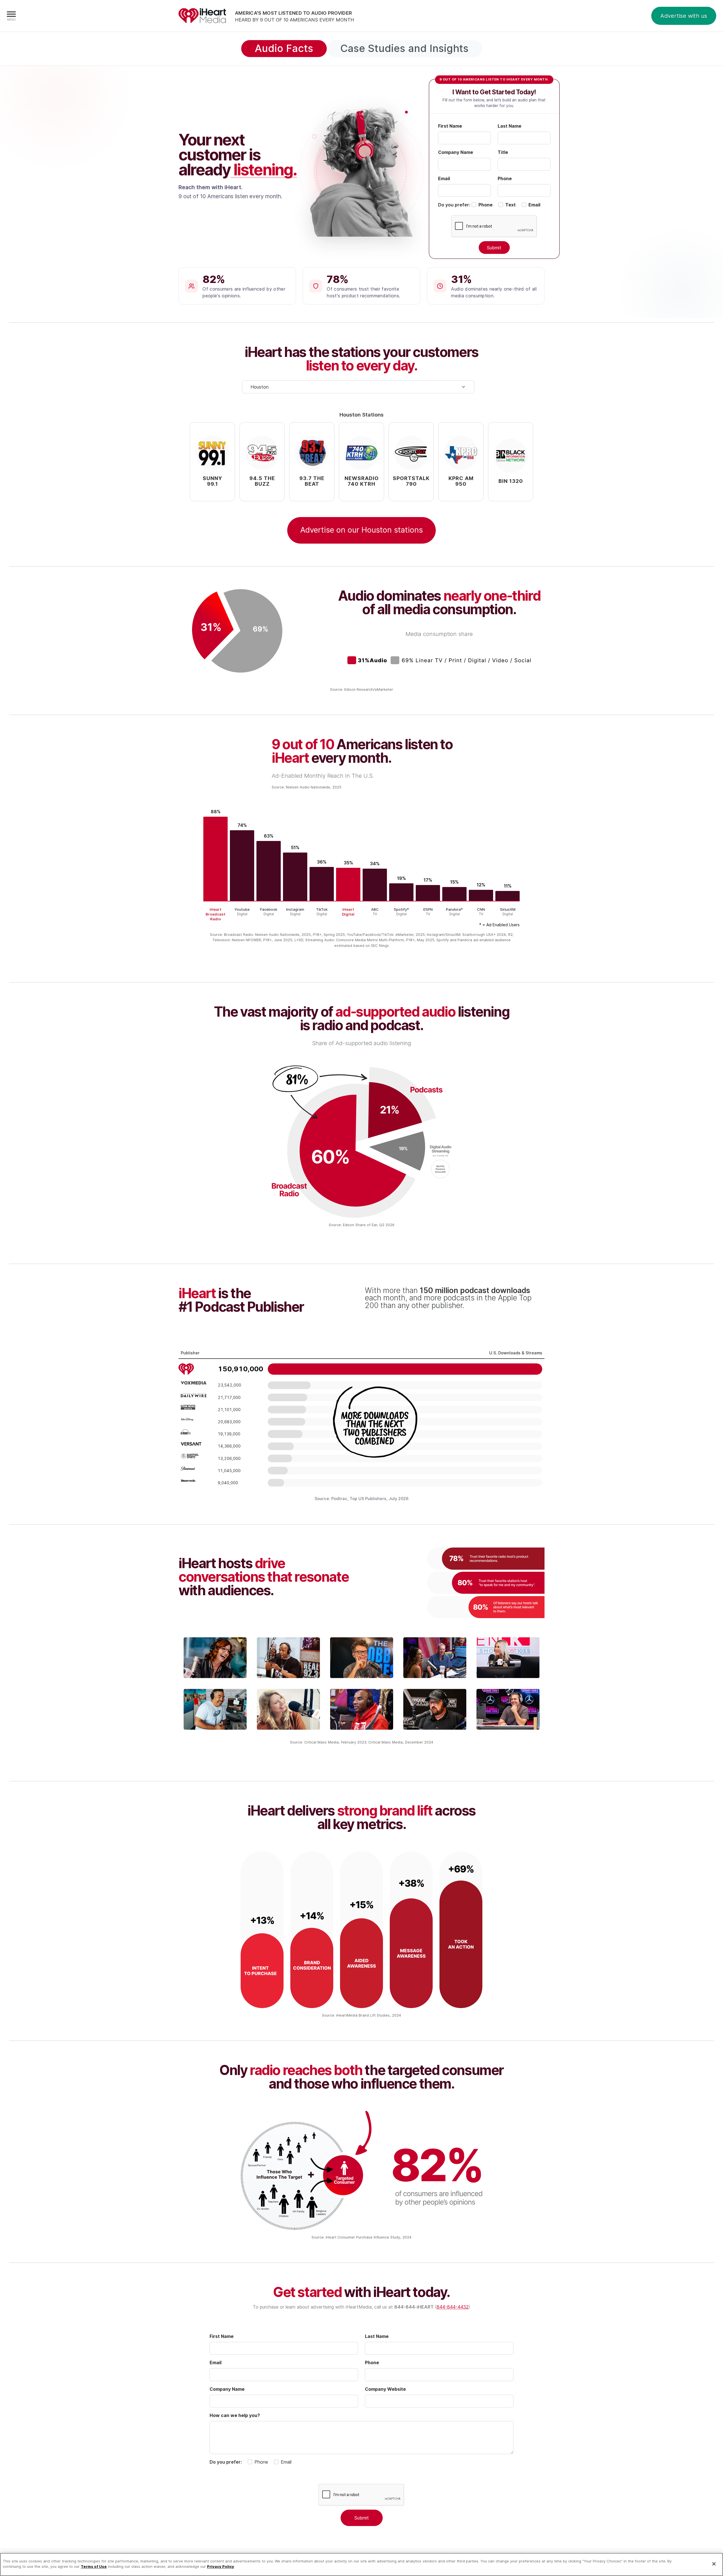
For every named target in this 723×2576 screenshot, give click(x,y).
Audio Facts (284, 48)
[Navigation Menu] (11, 16)
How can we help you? (235, 2415)
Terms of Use (94, 2566)
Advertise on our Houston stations (361, 530)
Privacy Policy (221, 2566)
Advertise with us (684, 16)
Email (444, 178)
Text (510, 205)
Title (503, 152)
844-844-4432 (453, 2307)
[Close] (714, 2564)
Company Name (456, 152)
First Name (450, 126)
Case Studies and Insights (404, 48)
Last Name (509, 126)
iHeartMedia (202, 16)
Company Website (385, 2389)
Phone (505, 178)
